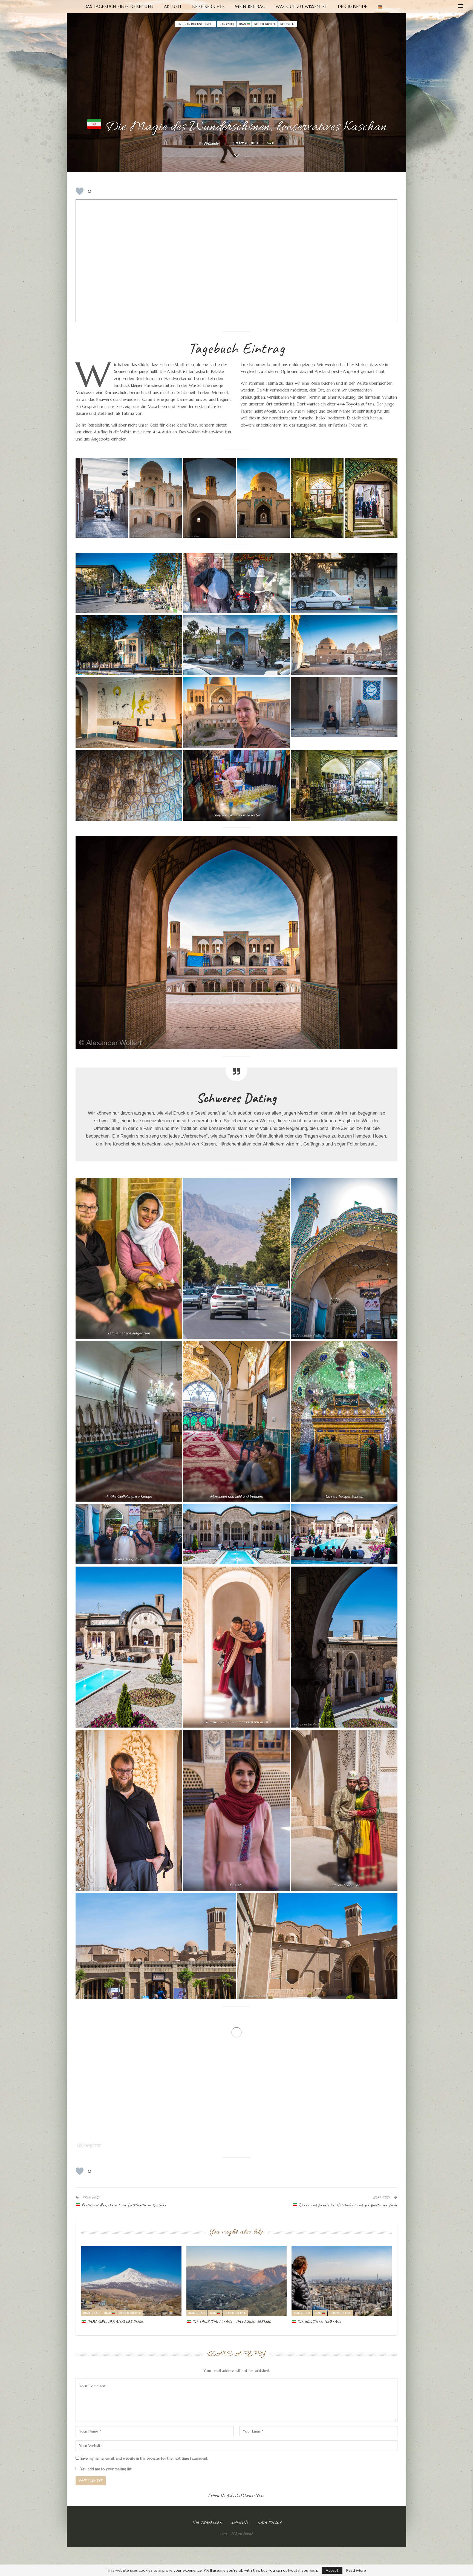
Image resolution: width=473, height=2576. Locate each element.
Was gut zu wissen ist (302, 6)
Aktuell (173, 6)
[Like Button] (80, 191)
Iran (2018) (227, 24)
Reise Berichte (208, 6)
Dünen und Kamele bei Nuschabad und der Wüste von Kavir (347, 2205)
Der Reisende (353, 6)
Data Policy (269, 2522)
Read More (356, 2570)
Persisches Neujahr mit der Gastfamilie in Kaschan (123, 2205)
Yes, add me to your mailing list (105, 2469)
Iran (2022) (91, 2313)
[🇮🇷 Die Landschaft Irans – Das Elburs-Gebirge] (236, 2281)
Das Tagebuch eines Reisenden (119, 6)
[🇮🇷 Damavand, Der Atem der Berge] (131, 2281)
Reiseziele (288, 24)
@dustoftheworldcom (246, 2495)
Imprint (240, 2522)
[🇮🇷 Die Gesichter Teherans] (342, 2281)
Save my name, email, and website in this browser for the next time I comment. (144, 2458)
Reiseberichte (265, 24)
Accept (332, 2570)
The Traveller (207, 2522)
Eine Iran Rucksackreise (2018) (196, 24)
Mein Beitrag (250, 6)
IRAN (243, 24)
